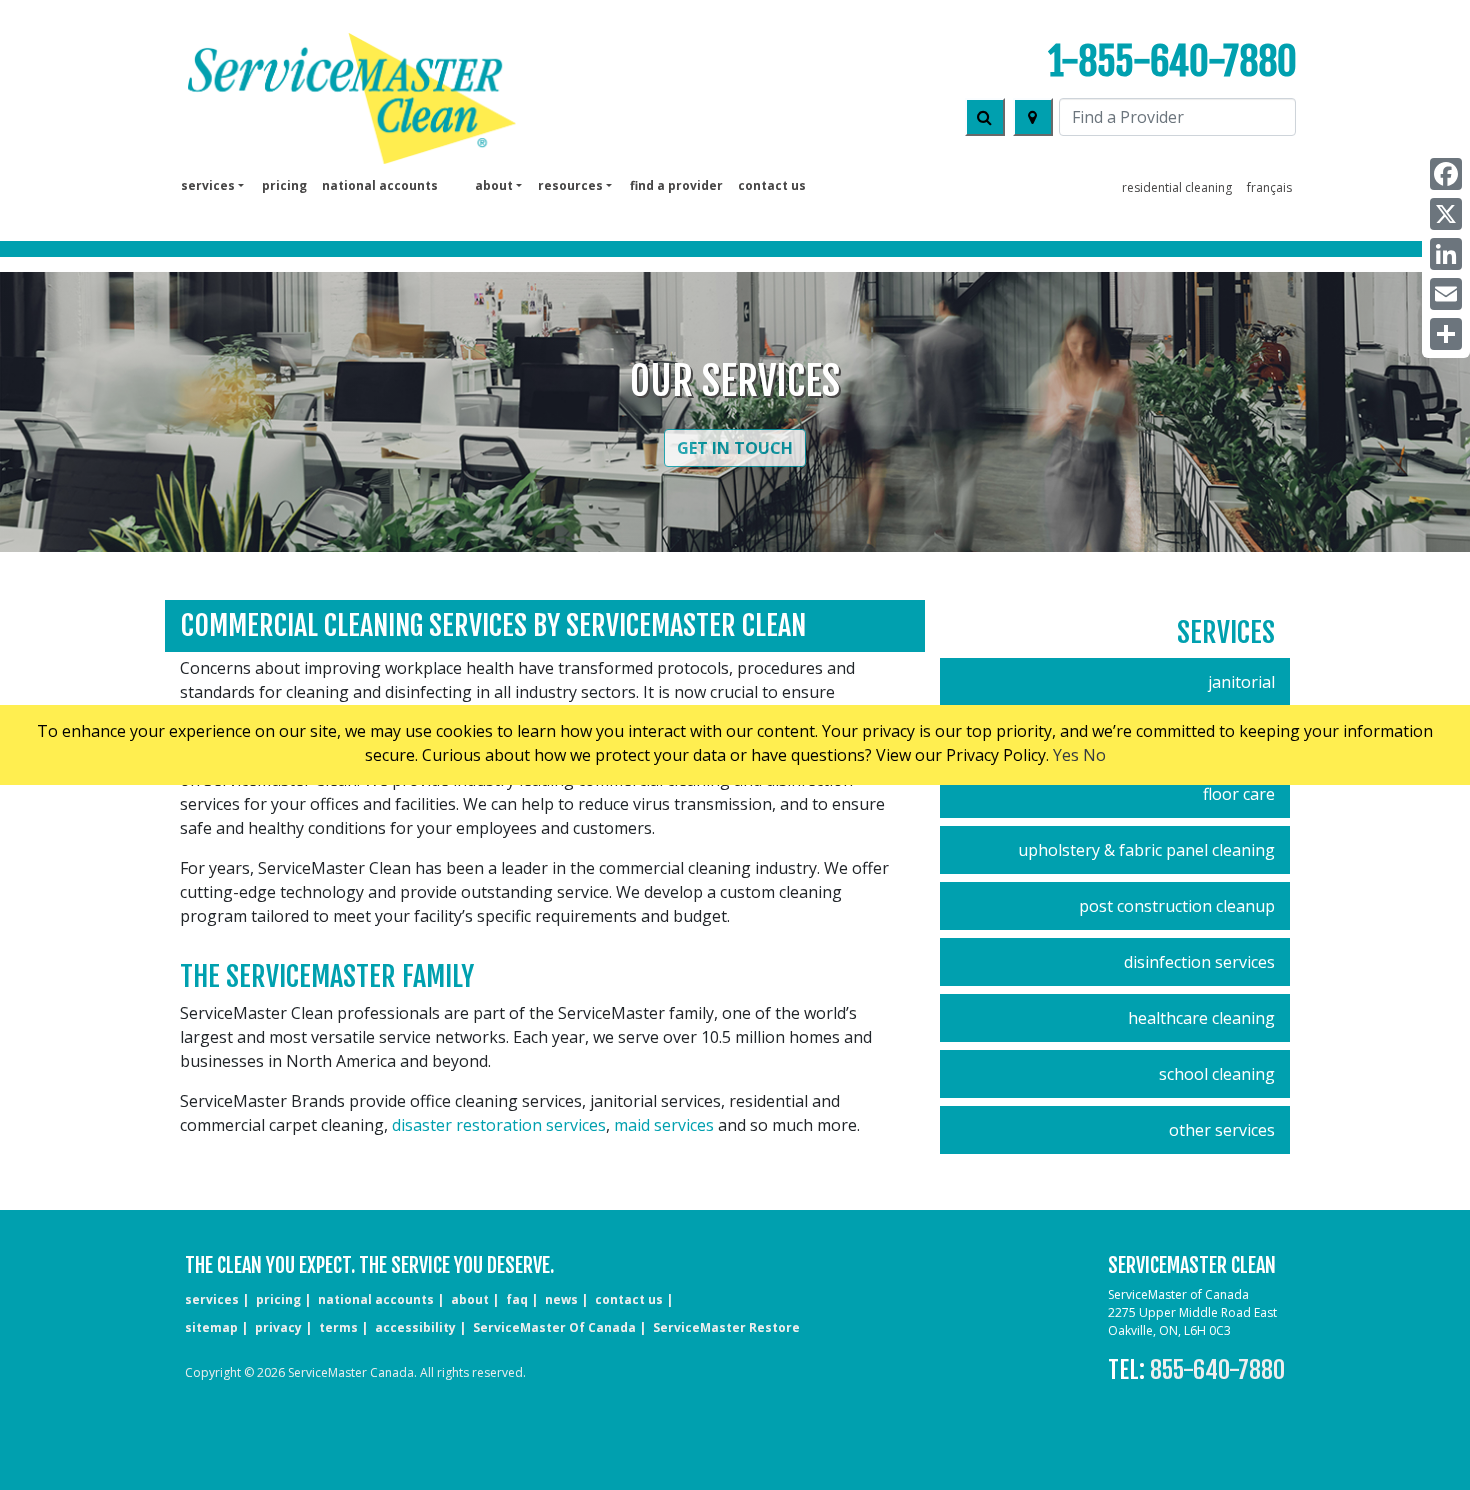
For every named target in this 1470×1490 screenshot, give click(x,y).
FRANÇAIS (1269, 187)
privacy (278, 1327)
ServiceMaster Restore (726, 1327)
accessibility (415, 1327)
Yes (1066, 755)
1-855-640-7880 (1172, 61)
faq (517, 1299)
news (561, 1299)
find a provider (676, 185)
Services (1226, 632)
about (470, 1299)
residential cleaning (1177, 187)
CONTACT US (629, 1299)
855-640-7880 (1217, 1370)
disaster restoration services (499, 1125)
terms (338, 1327)
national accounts (380, 185)
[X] (1446, 214)
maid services (664, 1125)
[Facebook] (1446, 174)
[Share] (1446, 334)
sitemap (211, 1327)
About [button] (494, 185)
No (1094, 755)
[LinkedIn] (1446, 254)
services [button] (208, 185)
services (212, 1299)
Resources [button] (570, 185)
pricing (284, 185)
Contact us (772, 185)
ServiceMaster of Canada (554, 1327)
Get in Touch (735, 448)
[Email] (1446, 294)
